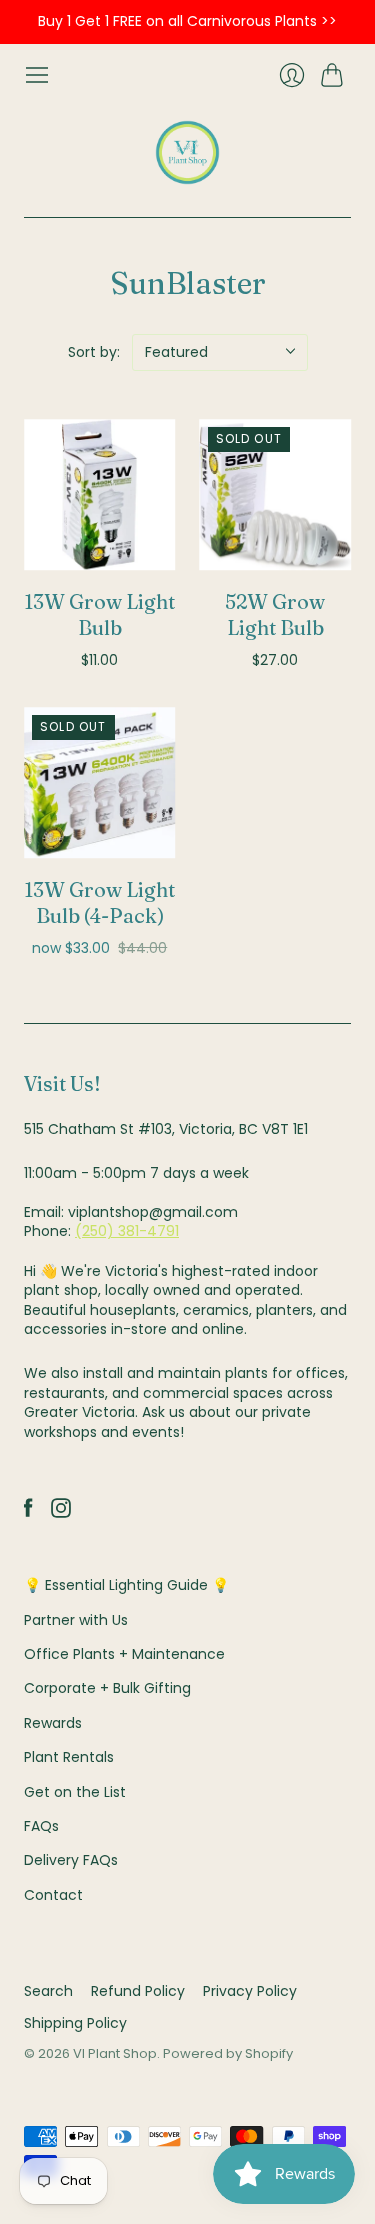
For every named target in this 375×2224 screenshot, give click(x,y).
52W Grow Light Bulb (275, 614)
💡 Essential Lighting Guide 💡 (126, 1585)
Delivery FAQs (71, 1860)
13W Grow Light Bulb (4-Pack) (99, 902)
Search (48, 1991)
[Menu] (37, 75)
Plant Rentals (69, 1757)
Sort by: (94, 352)
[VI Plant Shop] (187, 152)
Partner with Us (76, 1620)
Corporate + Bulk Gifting (107, 1688)
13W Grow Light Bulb (99, 614)
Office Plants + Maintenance (124, 1654)
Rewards (53, 1723)
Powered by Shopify (228, 2053)
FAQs (41, 1826)
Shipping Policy (75, 2023)
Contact (53, 1895)
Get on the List (75, 1792)
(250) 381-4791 (127, 1231)
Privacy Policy (250, 1991)
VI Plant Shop (115, 2053)
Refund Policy (138, 1991)
